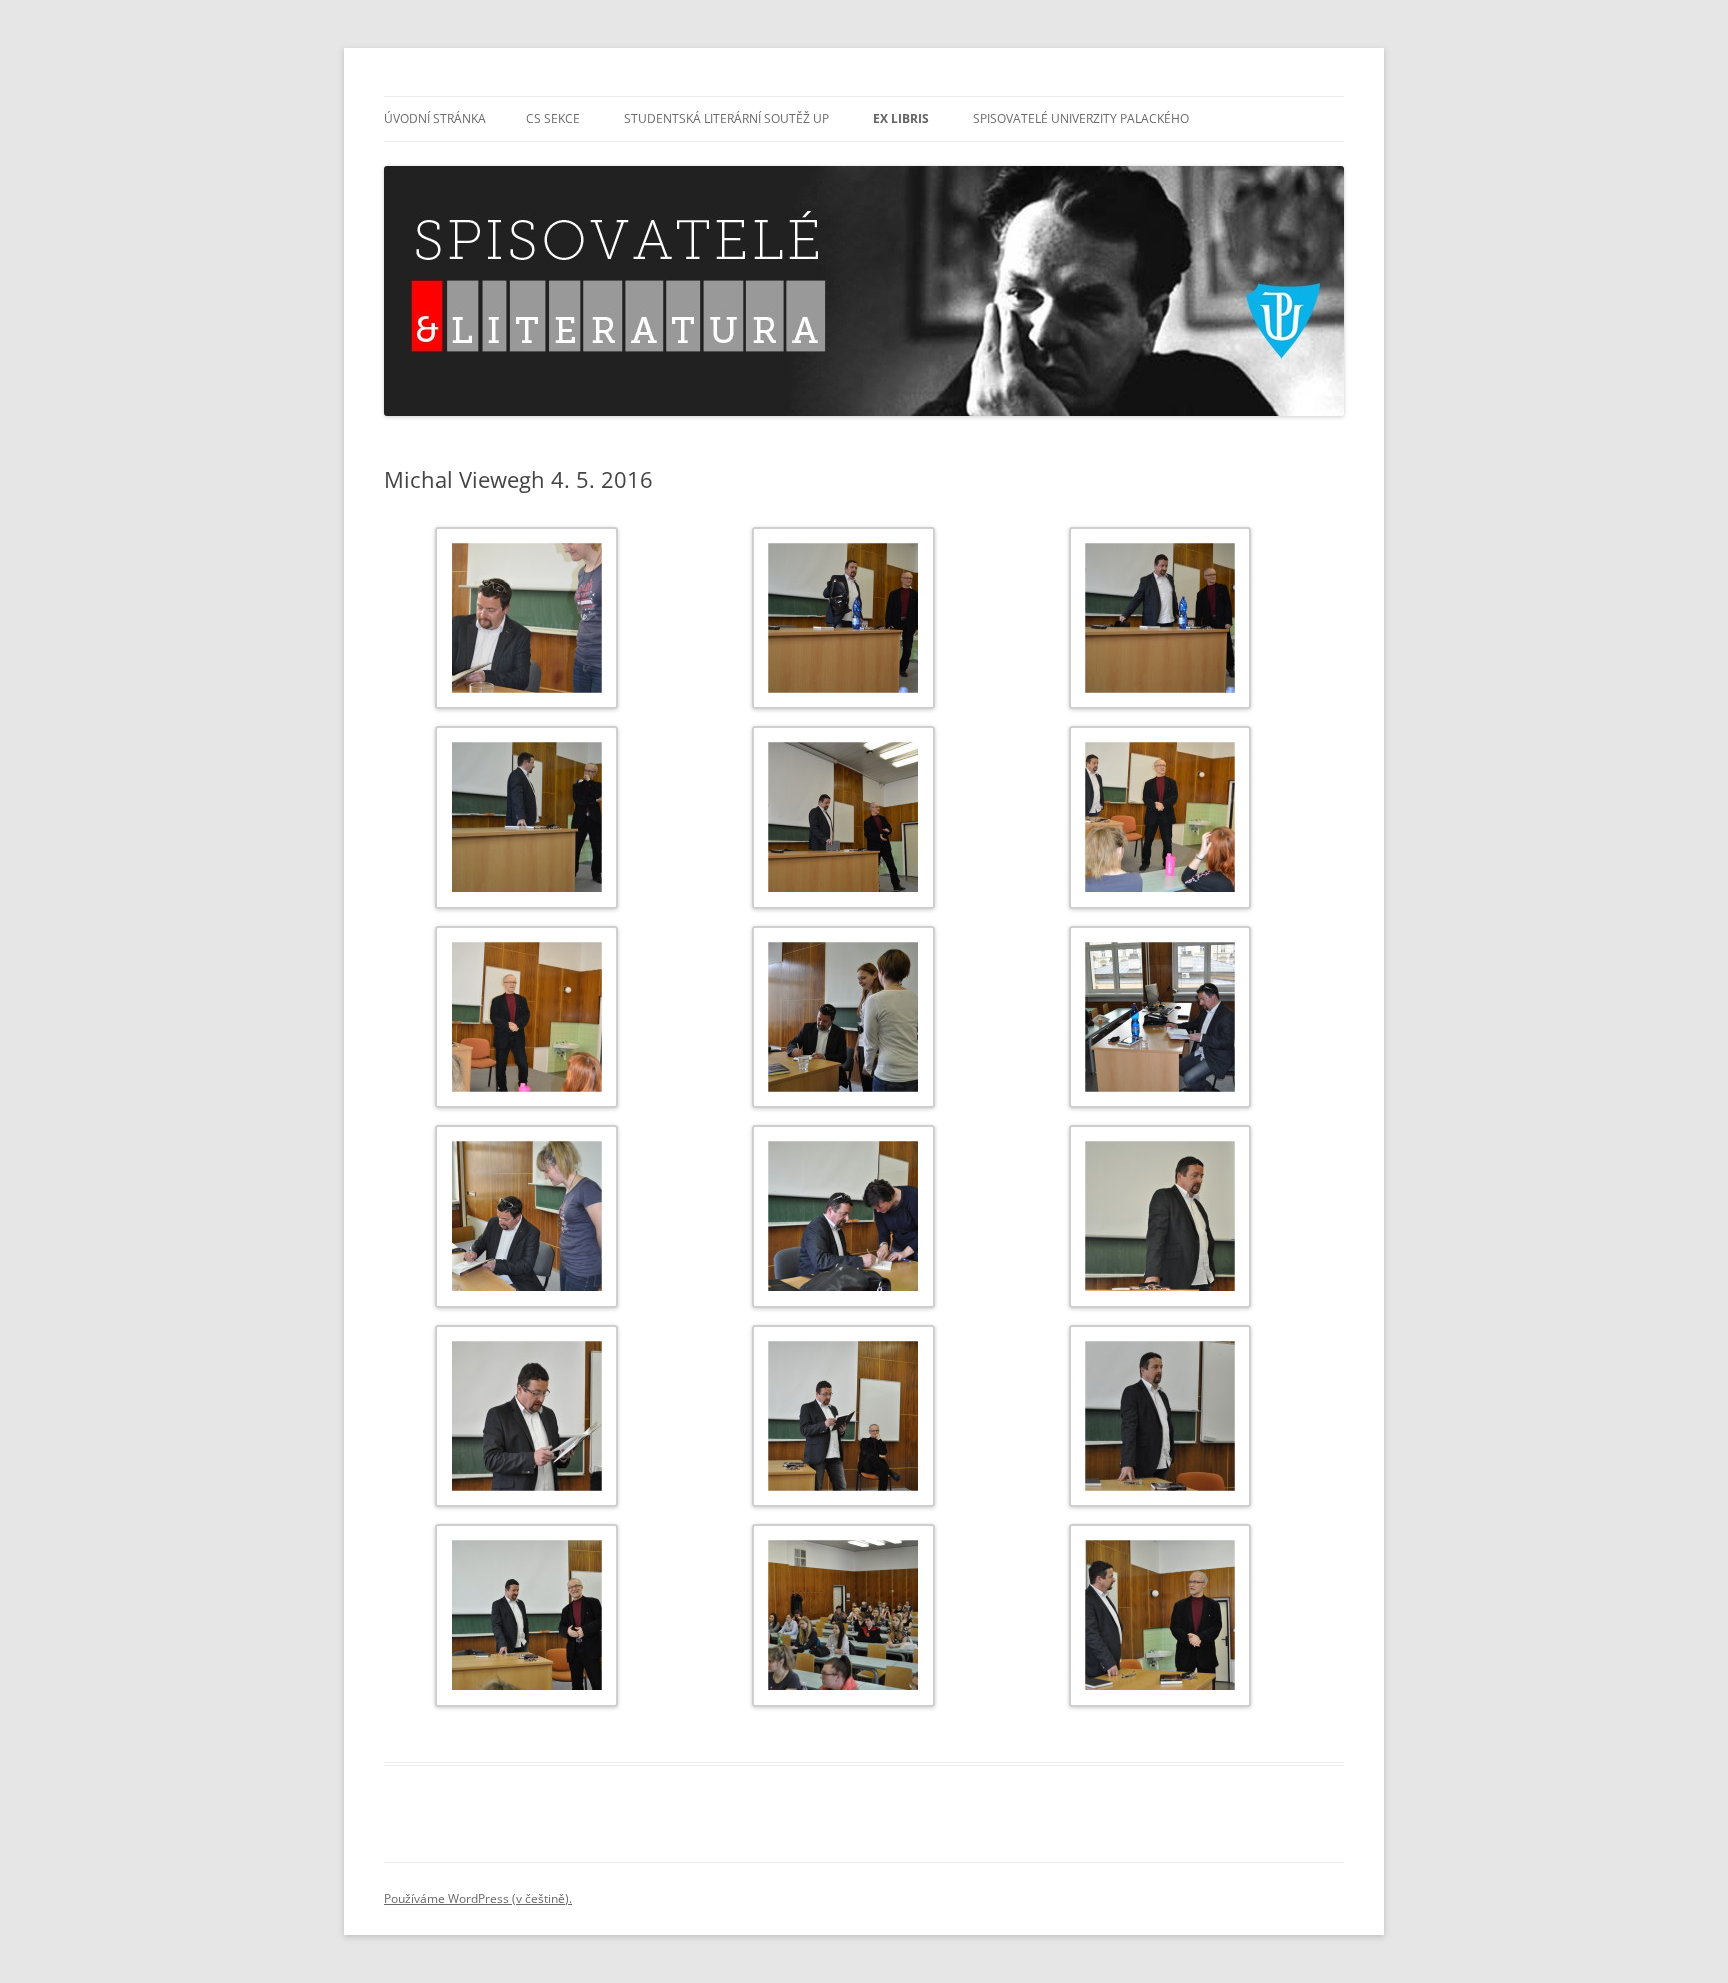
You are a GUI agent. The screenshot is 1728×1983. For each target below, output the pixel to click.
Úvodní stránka (435, 118)
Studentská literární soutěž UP (726, 118)
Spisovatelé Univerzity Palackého (1081, 118)
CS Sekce (553, 118)
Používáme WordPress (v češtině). (478, 1898)
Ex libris (901, 118)
